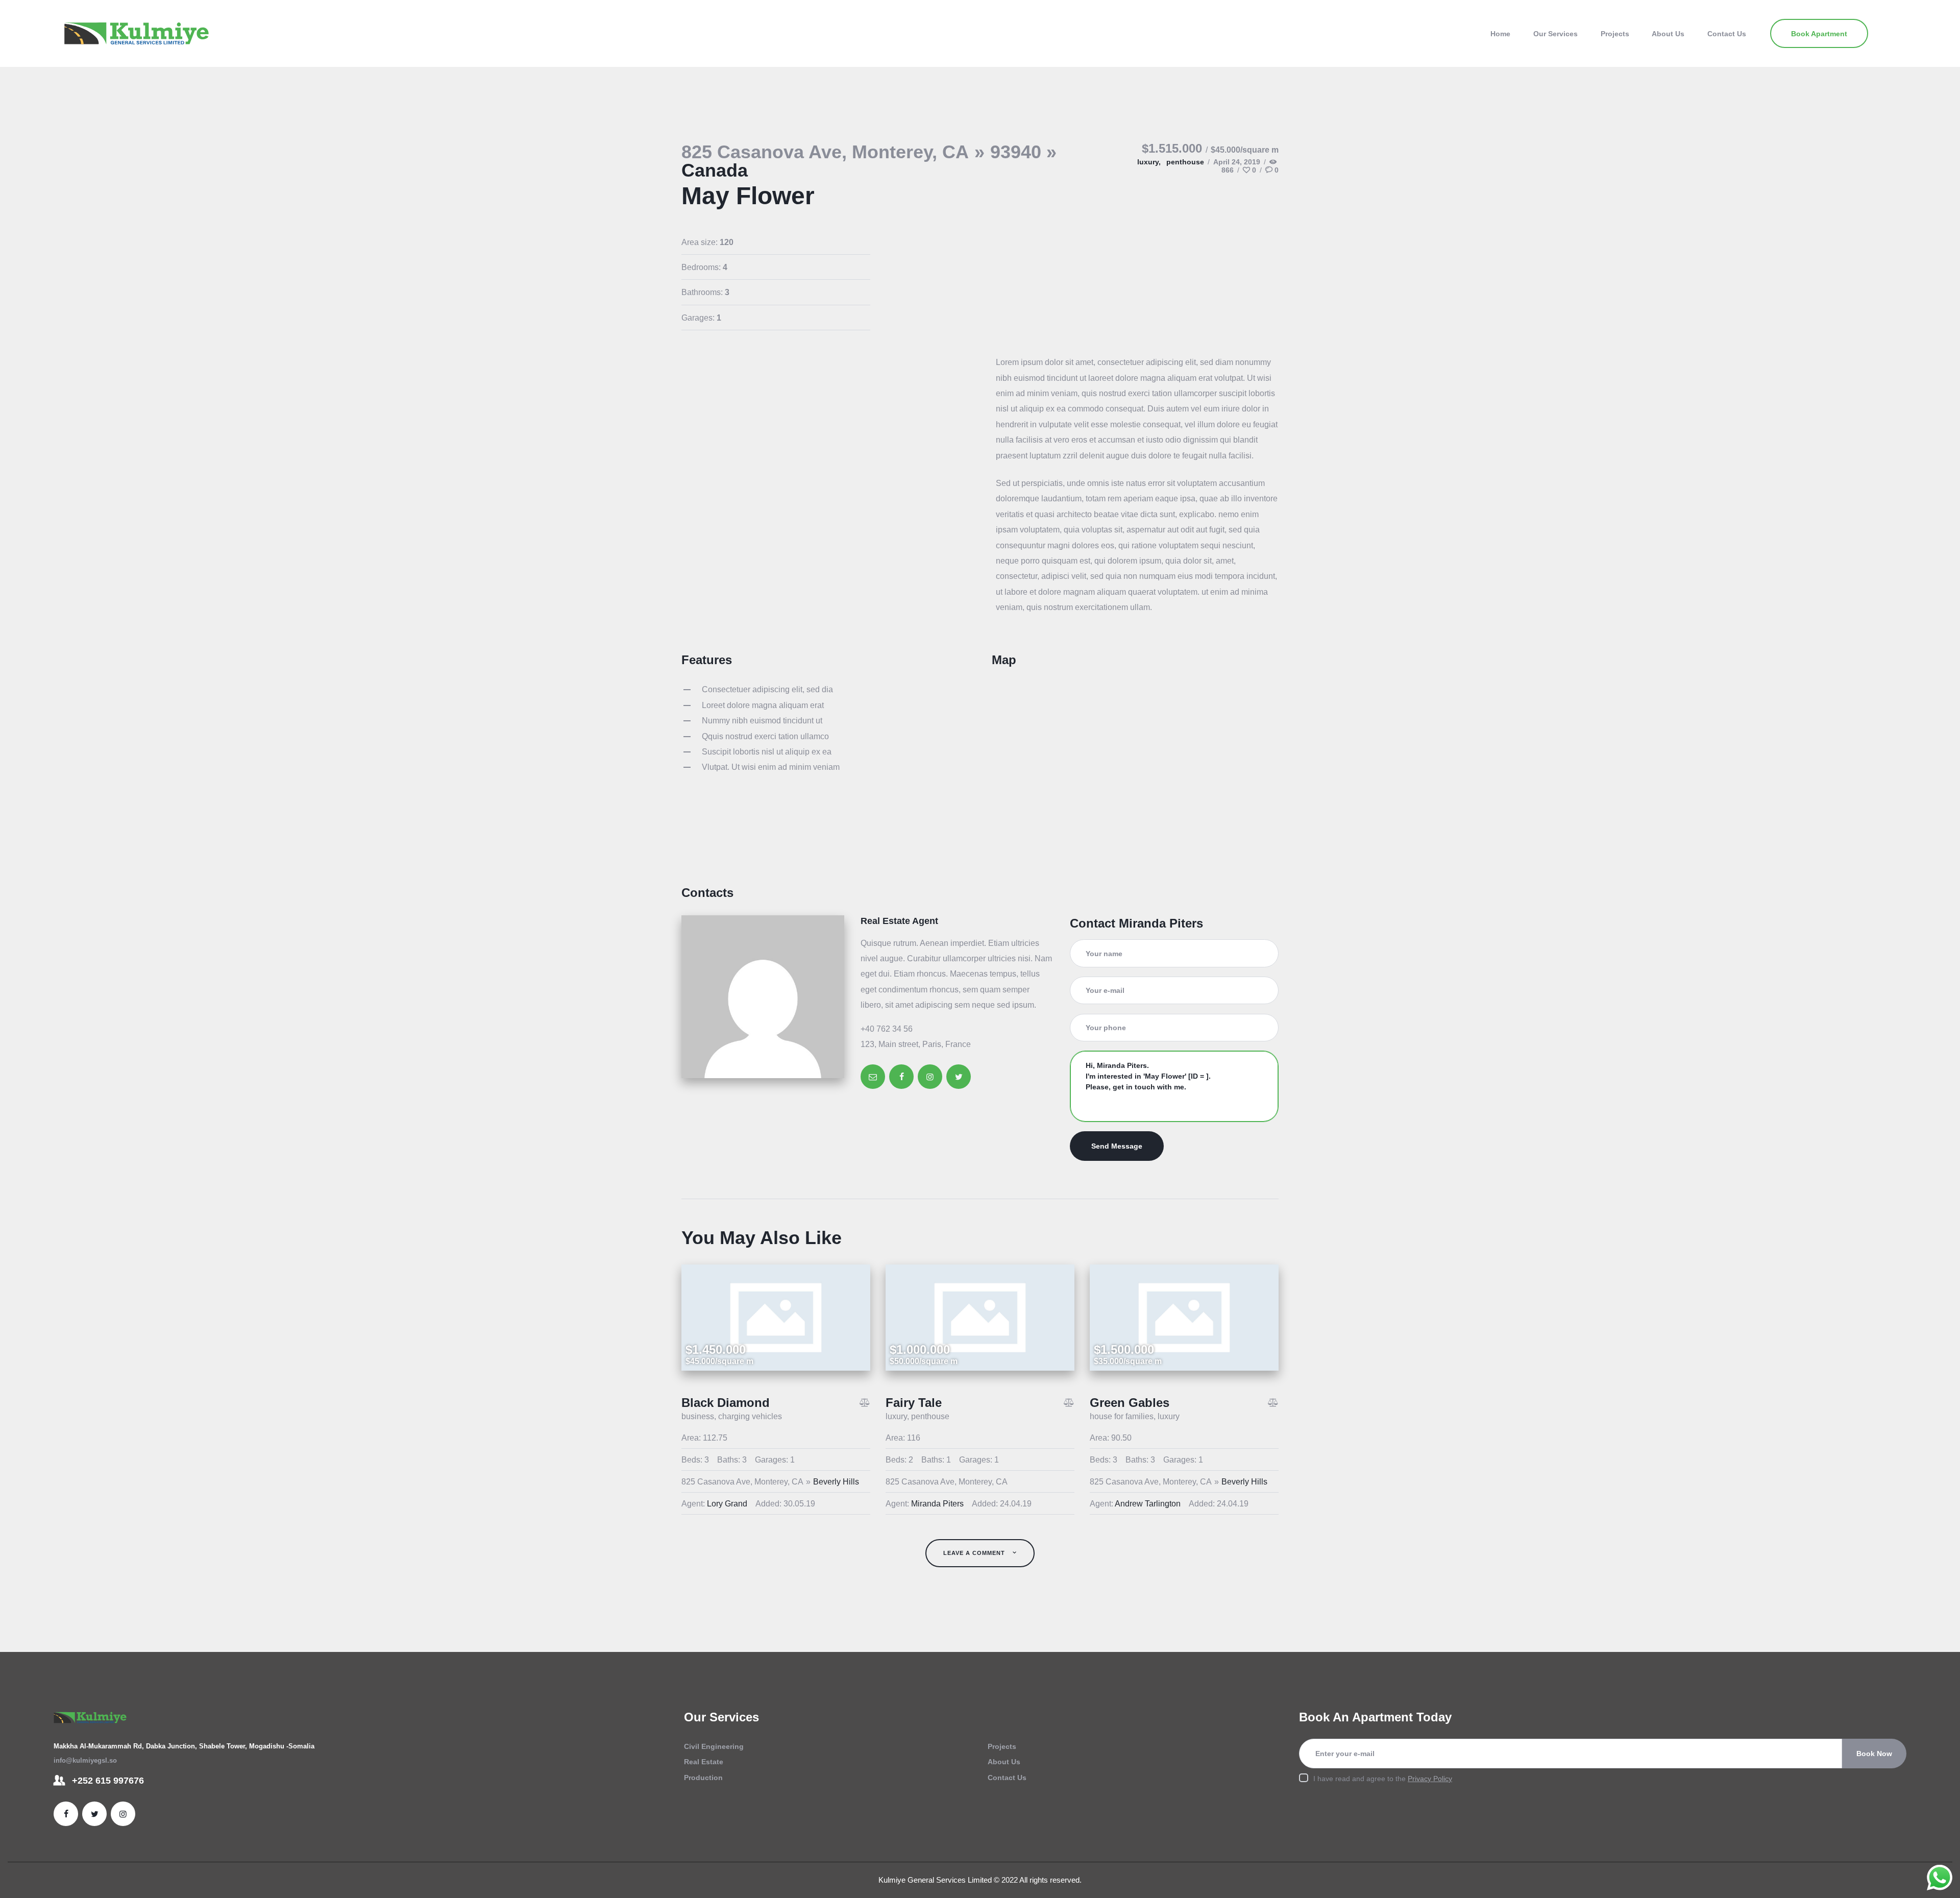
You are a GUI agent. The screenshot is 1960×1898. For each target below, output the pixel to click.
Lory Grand (727, 1504)
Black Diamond (726, 1403)
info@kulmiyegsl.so (85, 1760)
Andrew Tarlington (1148, 1504)
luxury (1169, 1416)
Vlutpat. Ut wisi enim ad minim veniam (771, 767)
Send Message (1117, 1146)
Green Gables (1130, 1403)
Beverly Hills (836, 1482)
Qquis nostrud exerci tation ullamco (765, 736)
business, (700, 1416)
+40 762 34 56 (887, 1029)
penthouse (1185, 162)
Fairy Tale (914, 1403)
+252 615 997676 (108, 1781)
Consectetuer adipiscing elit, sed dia (767, 689)
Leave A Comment (975, 1553)
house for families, (1124, 1416)
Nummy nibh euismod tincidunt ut (762, 721)
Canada (715, 170)
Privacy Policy (1430, 1779)
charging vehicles (750, 1416)
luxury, (1150, 162)
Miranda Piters (937, 1504)
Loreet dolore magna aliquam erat (763, 705)
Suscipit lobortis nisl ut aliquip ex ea (767, 752)
